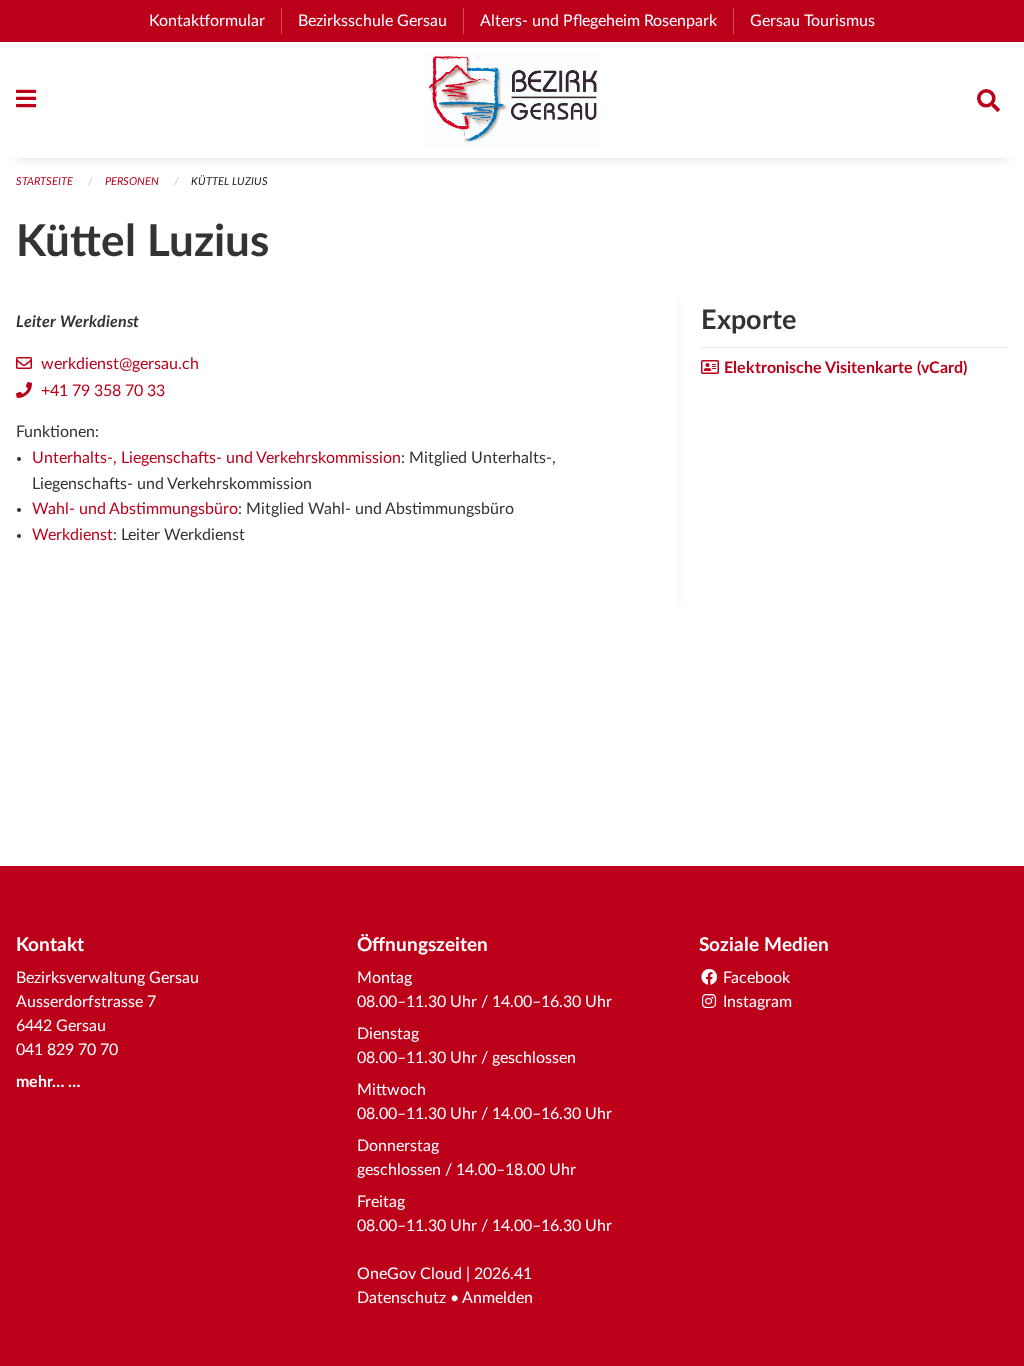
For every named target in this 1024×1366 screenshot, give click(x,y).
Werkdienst (72, 535)
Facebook (754, 978)
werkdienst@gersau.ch (120, 364)
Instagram (755, 1002)
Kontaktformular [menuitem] (207, 21)
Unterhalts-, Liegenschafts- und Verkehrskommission (216, 458)
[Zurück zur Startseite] (512, 100)
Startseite (44, 181)
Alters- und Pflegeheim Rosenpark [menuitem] (606, 21)
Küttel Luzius (229, 181)
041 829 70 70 (67, 1050)
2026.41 (503, 1274)
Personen (132, 181)
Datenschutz (401, 1298)
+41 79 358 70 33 (103, 391)
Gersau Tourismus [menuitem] (820, 21)
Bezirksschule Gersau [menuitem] (380, 21)
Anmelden (497, 1298)
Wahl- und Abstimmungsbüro (135, 509)
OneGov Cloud (409, 1274)
